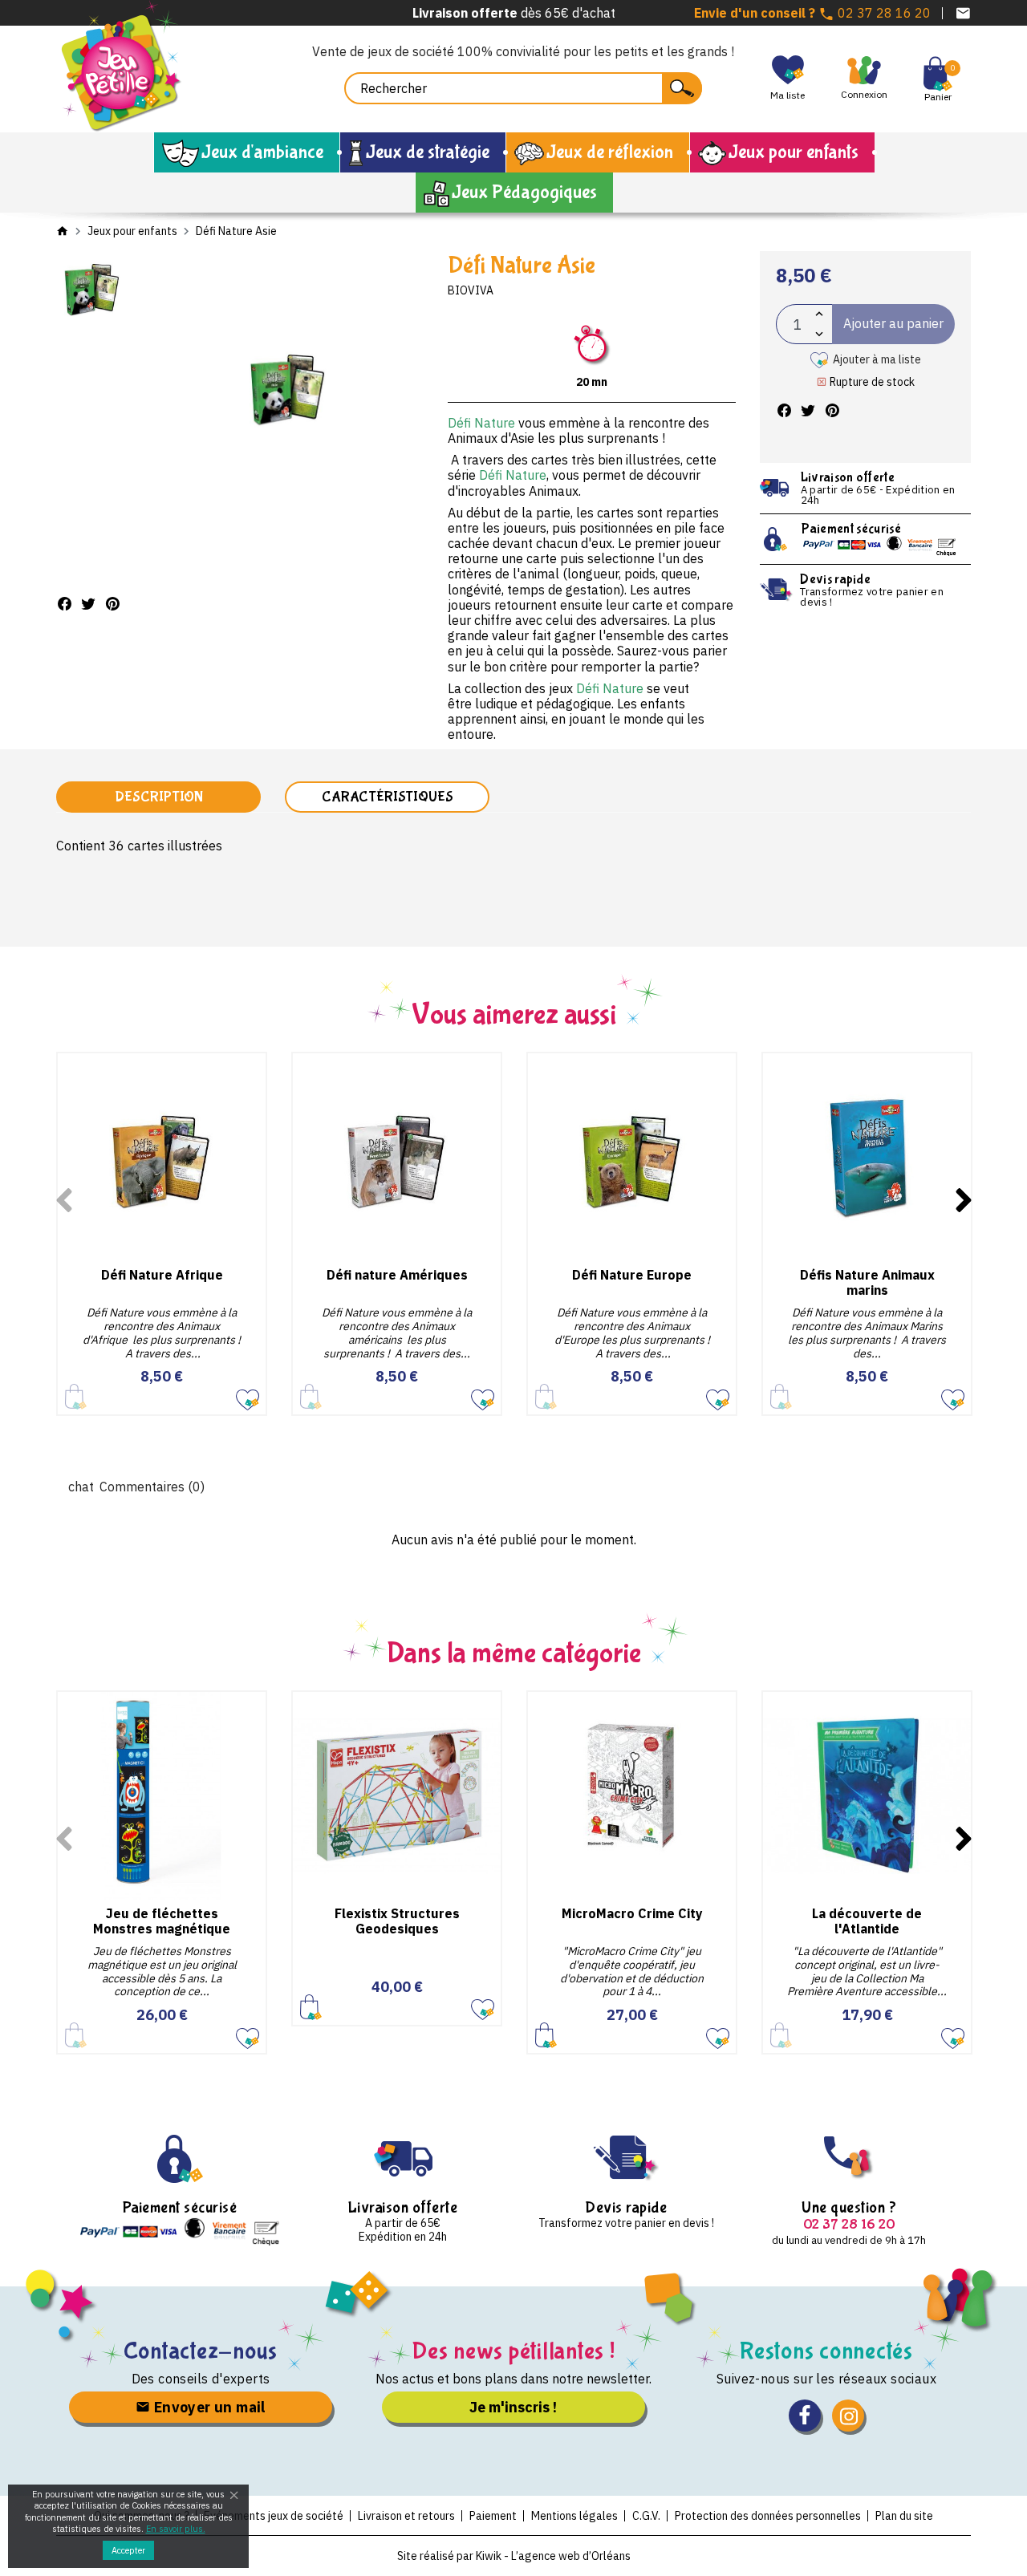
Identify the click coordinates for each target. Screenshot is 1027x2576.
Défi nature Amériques (397, 1275)
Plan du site (904, 2516)
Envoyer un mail (207, 2407)
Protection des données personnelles (768, 2516)
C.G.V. (646, 2516)
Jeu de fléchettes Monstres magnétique (162, 1921)
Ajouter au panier (311, 2007)
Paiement (493, 2516)
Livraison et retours (406, 2516)
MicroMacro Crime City (632, 1913)
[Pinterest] (112, 604)
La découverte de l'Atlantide (867, 1921)
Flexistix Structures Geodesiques (397, 1921)
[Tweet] (88, 604)
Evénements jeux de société (274, 2516)
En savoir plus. (176, 2529)
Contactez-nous (201, 2351)
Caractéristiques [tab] (388, 797)
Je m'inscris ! (513, 2407)
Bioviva (471, 290)
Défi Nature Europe (632, 1275)
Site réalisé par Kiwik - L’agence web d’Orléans (514, 2556)
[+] (819, 314)
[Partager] (64, 604)
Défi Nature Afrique (162, 1275)
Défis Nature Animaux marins (867, 1282)
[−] (819, 334)
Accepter (128, 2550)
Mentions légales (574, 2516)
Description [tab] (159, 797)
